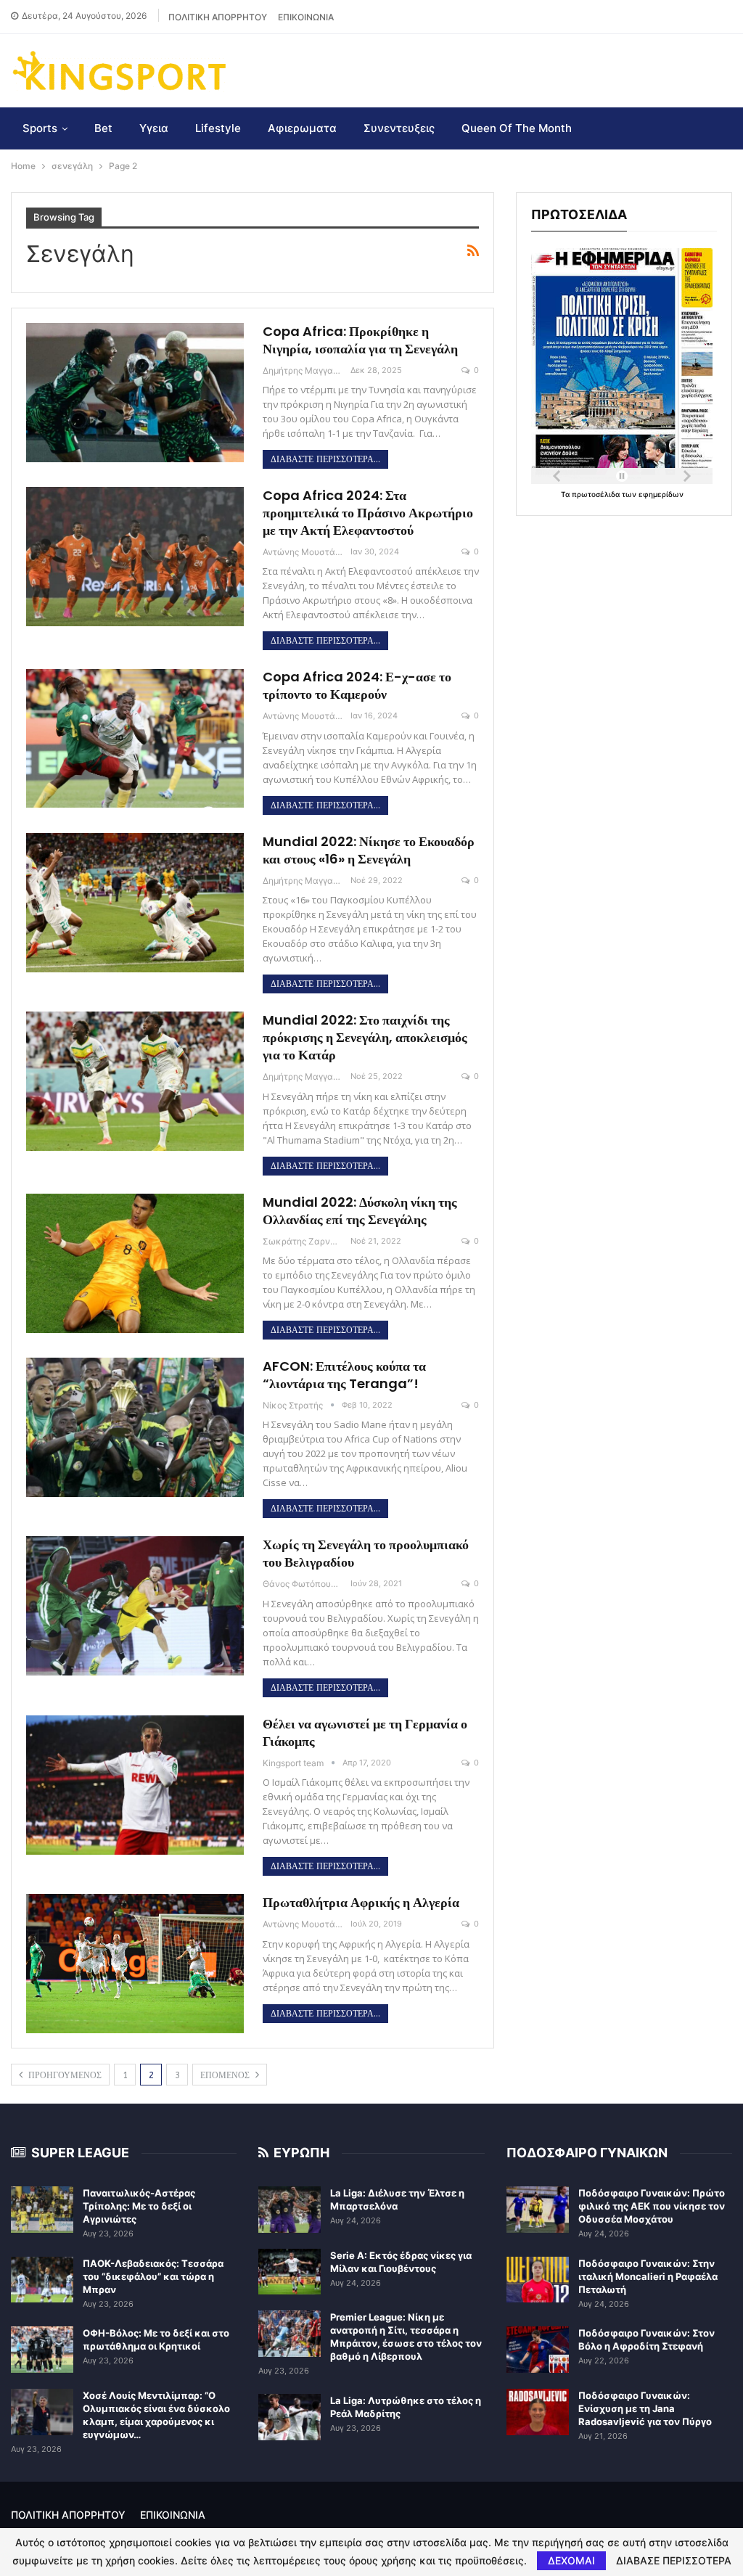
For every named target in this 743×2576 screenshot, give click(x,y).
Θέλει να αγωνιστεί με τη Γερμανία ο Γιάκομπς (365, 1732)
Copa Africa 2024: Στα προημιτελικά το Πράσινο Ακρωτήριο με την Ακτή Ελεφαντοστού (368, 513)
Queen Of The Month (517, 128)
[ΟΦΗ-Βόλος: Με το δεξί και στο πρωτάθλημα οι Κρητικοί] (42, 2350)
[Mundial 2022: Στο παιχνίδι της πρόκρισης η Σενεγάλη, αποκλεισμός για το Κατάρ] (135, 1081)
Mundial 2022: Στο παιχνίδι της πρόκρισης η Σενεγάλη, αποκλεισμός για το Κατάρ (365, 1037)
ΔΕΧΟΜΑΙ (571, 2560)
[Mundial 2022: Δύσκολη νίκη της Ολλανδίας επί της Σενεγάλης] (135, 1263)
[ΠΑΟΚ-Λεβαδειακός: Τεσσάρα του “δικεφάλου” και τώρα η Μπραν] (42, 2280)
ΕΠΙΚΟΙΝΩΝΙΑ (306, 17)
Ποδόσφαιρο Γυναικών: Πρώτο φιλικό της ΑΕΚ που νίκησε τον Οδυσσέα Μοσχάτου (652, 2206)
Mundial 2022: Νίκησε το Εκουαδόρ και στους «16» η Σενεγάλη (369, 850)
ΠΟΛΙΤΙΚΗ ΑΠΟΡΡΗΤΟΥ (218, 17)
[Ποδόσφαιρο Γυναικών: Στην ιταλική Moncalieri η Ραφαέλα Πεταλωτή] (538, 2280)
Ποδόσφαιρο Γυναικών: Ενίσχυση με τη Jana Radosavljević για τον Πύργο (645, 2408)
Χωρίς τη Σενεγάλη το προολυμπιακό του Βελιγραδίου (366, 1553)
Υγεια (154, 128)
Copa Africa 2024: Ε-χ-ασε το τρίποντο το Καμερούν (357, 685)
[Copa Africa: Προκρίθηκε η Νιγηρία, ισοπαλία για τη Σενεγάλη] (135, 393)
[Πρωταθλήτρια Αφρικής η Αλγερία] (135, 1964)
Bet (103, 128)
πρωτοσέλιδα (597, 494)
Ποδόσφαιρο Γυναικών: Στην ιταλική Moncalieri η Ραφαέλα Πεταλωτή (648, 2276)
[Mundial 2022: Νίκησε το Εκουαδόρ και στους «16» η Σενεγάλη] (135, 903)
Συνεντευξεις (399, 128)
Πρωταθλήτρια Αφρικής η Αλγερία (361, 1902)
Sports (40, 128)
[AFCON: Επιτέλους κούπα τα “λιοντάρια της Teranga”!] (135, 1427)
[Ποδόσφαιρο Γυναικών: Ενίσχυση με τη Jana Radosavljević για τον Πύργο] (538, 2412)
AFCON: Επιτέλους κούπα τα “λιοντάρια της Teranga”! (344, 1375)
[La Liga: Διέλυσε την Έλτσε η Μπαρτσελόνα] (290, 2210)
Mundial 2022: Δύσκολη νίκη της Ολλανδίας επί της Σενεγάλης (360, 1211)
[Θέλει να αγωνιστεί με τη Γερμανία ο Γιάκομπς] (135, 1785)
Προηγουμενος (63, 2075)
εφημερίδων (661, 494)
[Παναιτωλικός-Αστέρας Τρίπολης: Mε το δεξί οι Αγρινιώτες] (42, 2210)
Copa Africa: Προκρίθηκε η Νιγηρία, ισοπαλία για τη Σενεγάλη (360, 340)
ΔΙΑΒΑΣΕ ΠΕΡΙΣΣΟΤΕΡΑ (674, 2561)
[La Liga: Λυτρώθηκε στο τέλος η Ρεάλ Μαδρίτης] (290, 2417)
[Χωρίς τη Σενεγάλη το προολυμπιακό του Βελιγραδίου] (135, 1606)
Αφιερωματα (302, 128)
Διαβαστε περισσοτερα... (325, 459)
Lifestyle (218, 128)
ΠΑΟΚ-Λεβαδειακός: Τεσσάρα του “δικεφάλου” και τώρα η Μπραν (153, 2276)
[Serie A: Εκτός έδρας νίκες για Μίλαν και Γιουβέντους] (290, 2272)
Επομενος (226, 2075)
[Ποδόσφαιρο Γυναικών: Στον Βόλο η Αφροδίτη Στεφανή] (538, 2350)
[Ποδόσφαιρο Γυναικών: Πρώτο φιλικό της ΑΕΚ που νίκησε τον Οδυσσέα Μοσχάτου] (538, 2210)
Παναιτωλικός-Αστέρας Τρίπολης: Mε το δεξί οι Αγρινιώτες (139, 2206)
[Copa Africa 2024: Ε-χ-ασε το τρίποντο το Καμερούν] (135, 738)
